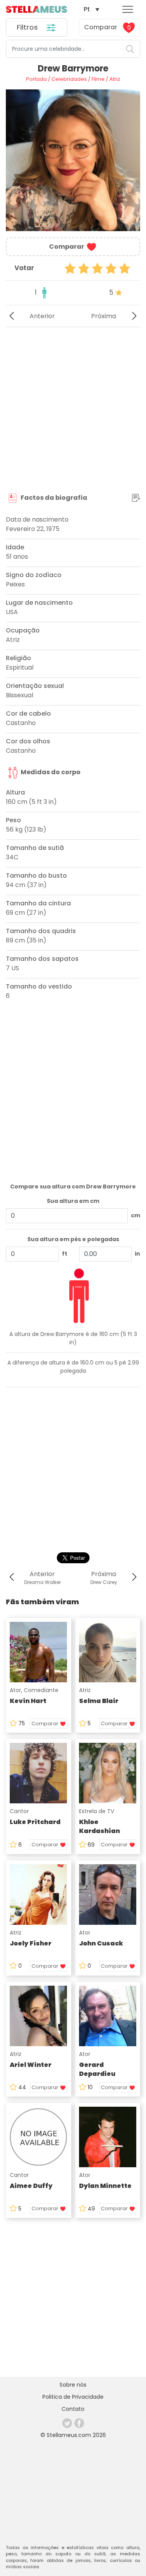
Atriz (85, 1690)
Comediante (41, 1690)
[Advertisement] (73, 410)
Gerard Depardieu (97, 2069)
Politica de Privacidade (73, 2397)
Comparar (107, 27)
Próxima (104, 316)
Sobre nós (73, 2385)
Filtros (28, 27)
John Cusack (101, 1943)
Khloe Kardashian (99, 1826)
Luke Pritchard (35, 1822)
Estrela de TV (97, 1811)
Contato (73, 2409)
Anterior (42, 316)
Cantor (19, 1811)
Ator (15, 1690)
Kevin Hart (28, 1701)
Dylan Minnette (105, 2186)
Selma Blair (99, 1701)
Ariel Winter (31, 2065)
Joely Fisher (31, 1943)
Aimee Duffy (31, 2186)
